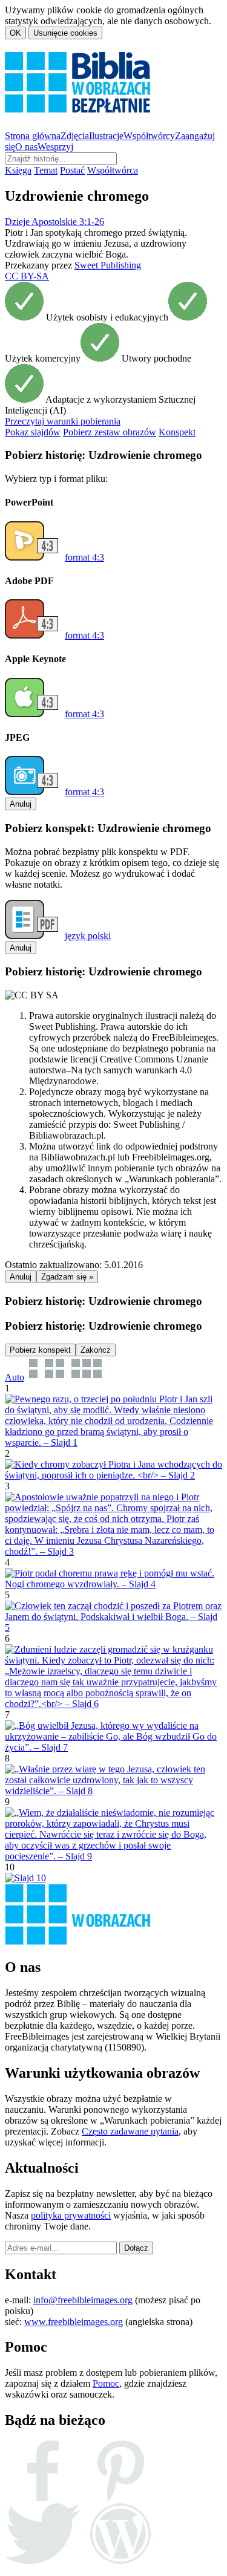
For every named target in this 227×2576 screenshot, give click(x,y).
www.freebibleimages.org (74, 2322)
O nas (26, 147)
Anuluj (21, 804)
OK (15, 33)
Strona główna (33, 136)
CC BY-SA (27, 276)
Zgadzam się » (67, 1277)
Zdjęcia (75, 136)
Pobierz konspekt (40, 1350)
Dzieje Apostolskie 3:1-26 (54, 222)
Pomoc (106, 2383)
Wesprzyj (55, 147)
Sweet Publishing (108, 265)
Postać (72, 170)
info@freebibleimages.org (83, 2300)
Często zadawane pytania (130, 2131)
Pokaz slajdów (33, 432)
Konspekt (177, 432)
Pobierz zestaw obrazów (110, 432)
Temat (46, 170)
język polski (88, 936)
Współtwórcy (149, 136)
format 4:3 (84, 557)
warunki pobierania (63, 421)
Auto (15, 1377)
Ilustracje (106, 136)
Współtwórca (113, 170)
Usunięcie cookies (65, 33)
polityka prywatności (71, 2215)
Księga (18, 170)
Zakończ (96, 1350)
